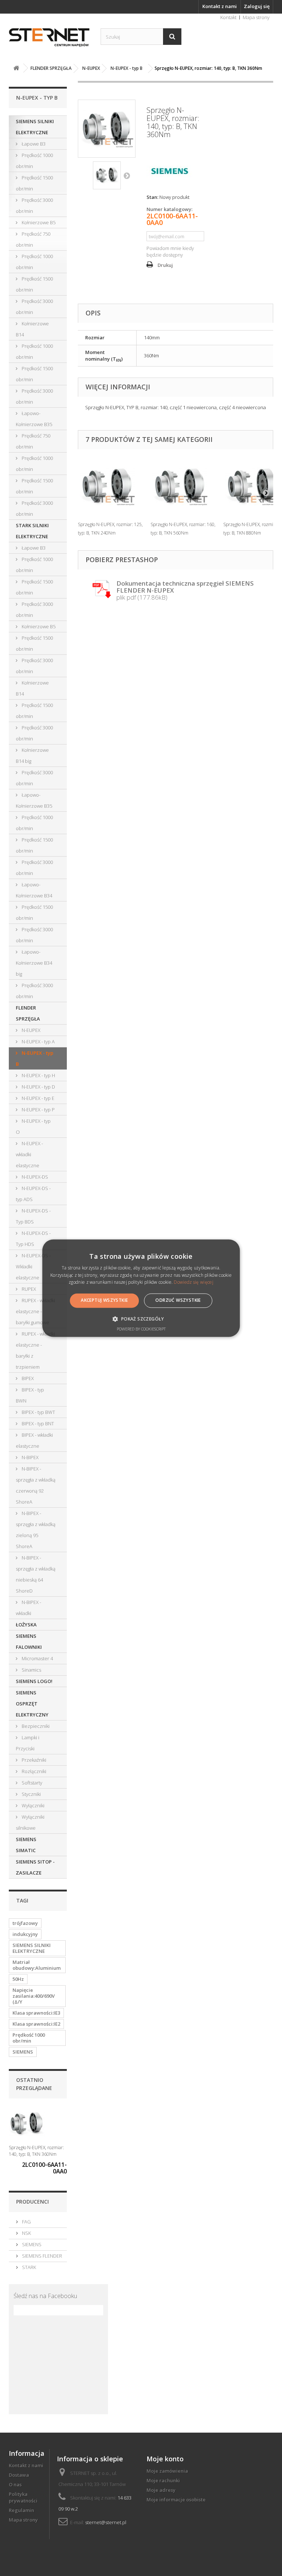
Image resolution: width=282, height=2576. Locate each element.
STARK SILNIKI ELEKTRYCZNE (32, 531)
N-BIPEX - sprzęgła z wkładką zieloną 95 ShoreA (36, 1530)
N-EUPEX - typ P (38, 1110)
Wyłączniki (32, 1805)
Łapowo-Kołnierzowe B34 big (34, 963)
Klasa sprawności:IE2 (36, 2024)
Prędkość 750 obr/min (33, 239)
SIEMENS (23, 2052)
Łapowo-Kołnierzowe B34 (34, 890)
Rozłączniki (33, 1771)
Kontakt (228, 17)
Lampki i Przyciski (28, 1743)
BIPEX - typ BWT (38, 1412)
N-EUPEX (30, 1030)
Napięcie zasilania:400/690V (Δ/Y (34, 1996)
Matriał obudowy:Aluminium (37, 1965)
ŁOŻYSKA (26, 1625)
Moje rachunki (163, 2480)
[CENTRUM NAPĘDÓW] (49, 38)
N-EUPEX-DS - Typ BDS (33, 1216)
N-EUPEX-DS (34, 1177)
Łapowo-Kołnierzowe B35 (34, 419)
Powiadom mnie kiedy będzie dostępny (170, 251)
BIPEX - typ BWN (30, 1395)
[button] (141, 1319)
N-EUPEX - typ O (33, 1126)
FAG (26, 2222)
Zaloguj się (257, 6)
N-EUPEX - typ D (38, 1087)
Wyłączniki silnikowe (30, 1822)
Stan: (152, 197)
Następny (127, 175)
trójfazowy (25, 1923)
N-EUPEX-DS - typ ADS (33, 1194)
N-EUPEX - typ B (35, 1058)
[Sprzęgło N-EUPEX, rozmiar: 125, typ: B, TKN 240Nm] (111, 486)
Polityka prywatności (23, 2497)
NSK (26, 2233)
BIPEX (27, 1378)
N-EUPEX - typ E (37, 1098)
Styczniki (31, 1794)
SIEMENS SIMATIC (26, 1845)
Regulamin (21, 2510)
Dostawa (19, 2475)
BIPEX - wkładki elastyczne (34, 1440)
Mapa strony (256, 17)
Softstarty (31, 1783)
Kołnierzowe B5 (38, 222)
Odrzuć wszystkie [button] (178, 1300)
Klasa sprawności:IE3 (36, 2013)
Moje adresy (161, 2490)
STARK (28, 2267)
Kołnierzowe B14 (32, 329)
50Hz (18, 1979)
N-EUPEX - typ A (38, 1042)
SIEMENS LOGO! (34, 1681)
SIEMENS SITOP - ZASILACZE (35, 1867)
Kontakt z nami (220, 6)
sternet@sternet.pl (106, 2522)
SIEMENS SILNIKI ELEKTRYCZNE (35, 127)
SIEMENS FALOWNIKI (29, 1641)
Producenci (32, 2202)
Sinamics (31, 1670)
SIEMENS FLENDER (41, 2256)
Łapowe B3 (33, 144)
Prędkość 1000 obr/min (34, 161)
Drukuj (165, 265)
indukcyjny (25, 1934)
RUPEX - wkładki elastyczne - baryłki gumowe (35, 1311)
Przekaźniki (33, 1760)
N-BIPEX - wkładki (28, 1608)
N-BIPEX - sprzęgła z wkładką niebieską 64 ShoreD (36, 1574)
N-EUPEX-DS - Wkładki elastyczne (33, 1266)
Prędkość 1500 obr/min (34, 183)
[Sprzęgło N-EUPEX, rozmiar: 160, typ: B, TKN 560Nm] (183, 486)
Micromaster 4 (37, 1658)
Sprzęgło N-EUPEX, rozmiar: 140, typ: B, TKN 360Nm (36, 2151)
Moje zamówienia (167, 2471)
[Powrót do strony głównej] (16, 68)
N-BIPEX (30, 1457)
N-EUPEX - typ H (38, 1075)
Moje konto (165, 2459)
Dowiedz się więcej (193, 1282)
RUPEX (28, 1289)
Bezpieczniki (35, 1726)
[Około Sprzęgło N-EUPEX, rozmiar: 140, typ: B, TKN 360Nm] (27, 2124)
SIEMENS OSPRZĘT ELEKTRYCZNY (32, 1704)
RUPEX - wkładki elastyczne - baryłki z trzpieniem (35, 1350)
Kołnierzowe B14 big (32, 755)
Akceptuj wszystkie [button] (104, 1300)
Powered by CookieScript (141, 1329)
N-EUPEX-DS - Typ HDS (33, 1239)
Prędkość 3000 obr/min (34, 206)
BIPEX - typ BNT (37, 1423)
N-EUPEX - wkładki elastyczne (29, 1154)
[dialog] (141, 1288)
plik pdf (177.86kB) (185, 590)
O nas (15, 2484)
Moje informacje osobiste (176, 2500)
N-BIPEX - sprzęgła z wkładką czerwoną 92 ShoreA (36, 1485)
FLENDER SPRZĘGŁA (28, 1013)
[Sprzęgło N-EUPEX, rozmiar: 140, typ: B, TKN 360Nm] (107, 175)
